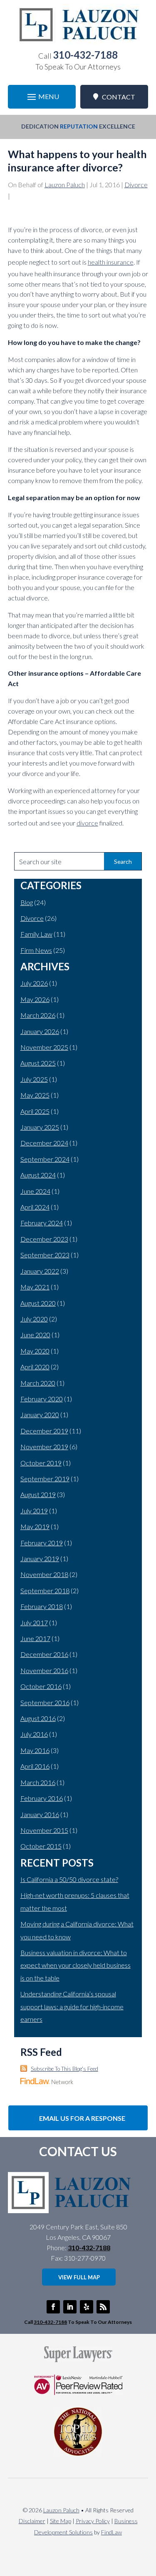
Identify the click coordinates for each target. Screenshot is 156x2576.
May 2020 (35, 1351)
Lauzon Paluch (65, 185)
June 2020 (35, 1335)
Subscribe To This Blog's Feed (64, 2069)
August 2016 (38, 1718)
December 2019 (44, 1431)
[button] (42, 97)
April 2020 (35, 1367)
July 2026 (34, 983)
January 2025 (40, 1127)
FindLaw (111, 2532)
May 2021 (35, 1287)
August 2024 (38, 1175)
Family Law (36, 934)
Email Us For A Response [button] (82, 2118)
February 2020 (42, 1399)
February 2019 (42, 1543)
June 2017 (35, 1638)
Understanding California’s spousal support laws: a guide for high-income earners (72, 2006)
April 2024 (35, 1207)
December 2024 (44, 1143)
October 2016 (41, 1686)
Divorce (136, 185)
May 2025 (35, 1095)
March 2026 (38, 1015)
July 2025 (34, 1079)
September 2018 (45, 1590)
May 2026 (35, 999)
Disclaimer (32, 2521)
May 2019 (35, 1526)
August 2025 (38, 1063)
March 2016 (38, 1782)
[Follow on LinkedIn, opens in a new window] (70, 2307)
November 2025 (44, 1047)
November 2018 (44, 1574)
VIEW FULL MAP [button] (79, 2277)
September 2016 (45, 1702)
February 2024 (42, 1223)
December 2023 (44, 1239)
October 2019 (41, 1463)
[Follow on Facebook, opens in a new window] (53, 2307)
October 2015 (41, 1846)
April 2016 (35, 1766)
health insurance (111, 262)
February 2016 (42, 1798)
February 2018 (42, 1606)
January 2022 (40, 1271)
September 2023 (45, 1255)
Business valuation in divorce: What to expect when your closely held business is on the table (76, 1965)
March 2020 (38, 1383)
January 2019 (40, 1558)
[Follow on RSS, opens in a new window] (103, 2307)
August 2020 (38, 1303)
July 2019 (34, 1511)
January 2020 (40, 1414)
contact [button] (119, 97)
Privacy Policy (93, 2521)
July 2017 (34, 1623)
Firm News (36, 950)
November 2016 (44, 1670)
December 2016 (44, 1654)
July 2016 (34, 1734)
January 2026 (40, 1031)
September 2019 (45, 1479)
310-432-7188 (85, 55)
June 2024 (35, 1191)
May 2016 (35, 1750)
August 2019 (38, 1494)
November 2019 (44, 1447)
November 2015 (44, 1830)
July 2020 (34, 1319)
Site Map (61, 2521)
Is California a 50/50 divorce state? (69, 1879)
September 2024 (45, 1159)
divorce (87, 823)
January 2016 (40, 1814)
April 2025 (35, 1111)
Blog (27, 902)
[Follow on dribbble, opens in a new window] (87, 2307)
